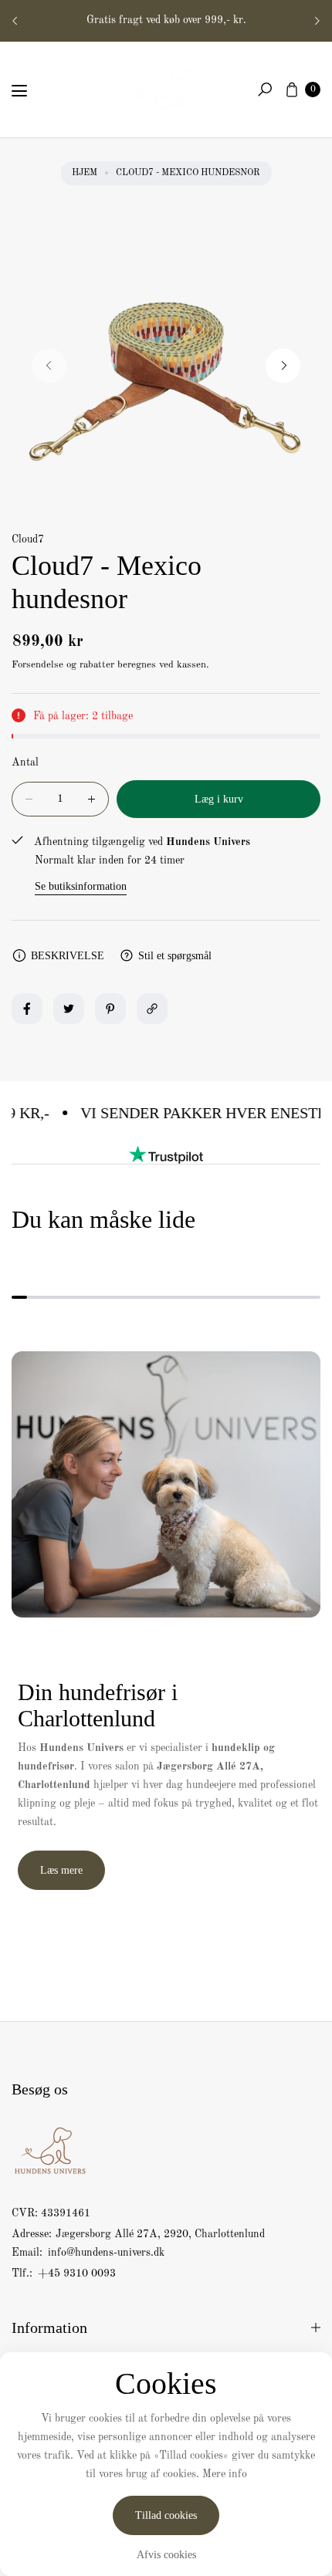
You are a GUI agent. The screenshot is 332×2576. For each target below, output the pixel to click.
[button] (265, 90)
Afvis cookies (166, 2555)
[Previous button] (15, 21)
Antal (25, 762)
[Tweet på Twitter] (69, 1009)
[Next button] (317, 21)
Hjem (85, 173)
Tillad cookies (166, 2515)
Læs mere (61, 1870)
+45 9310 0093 (77, 2273)
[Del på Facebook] (27, 1009)
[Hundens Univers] (166, 86)
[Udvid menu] (19, 91)
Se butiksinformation (81, 886)
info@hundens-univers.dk (105, 2253)
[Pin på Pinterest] (110, 1009)
